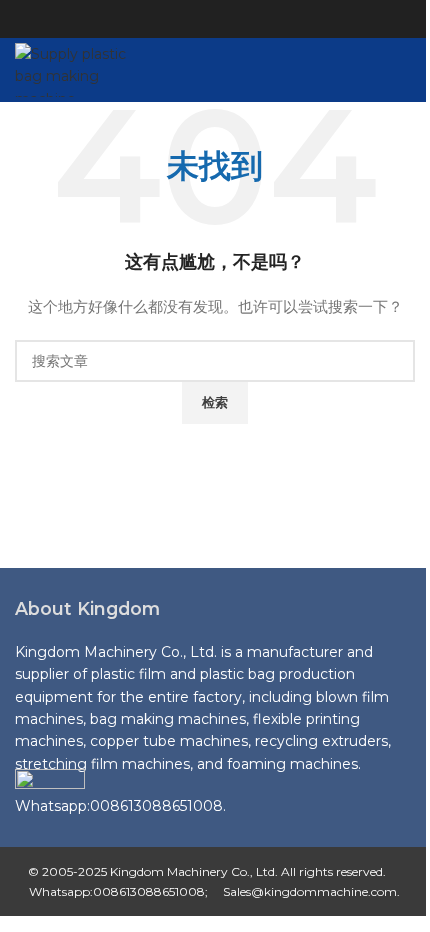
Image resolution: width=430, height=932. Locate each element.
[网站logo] (84, 69)
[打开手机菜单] (407, 70)
